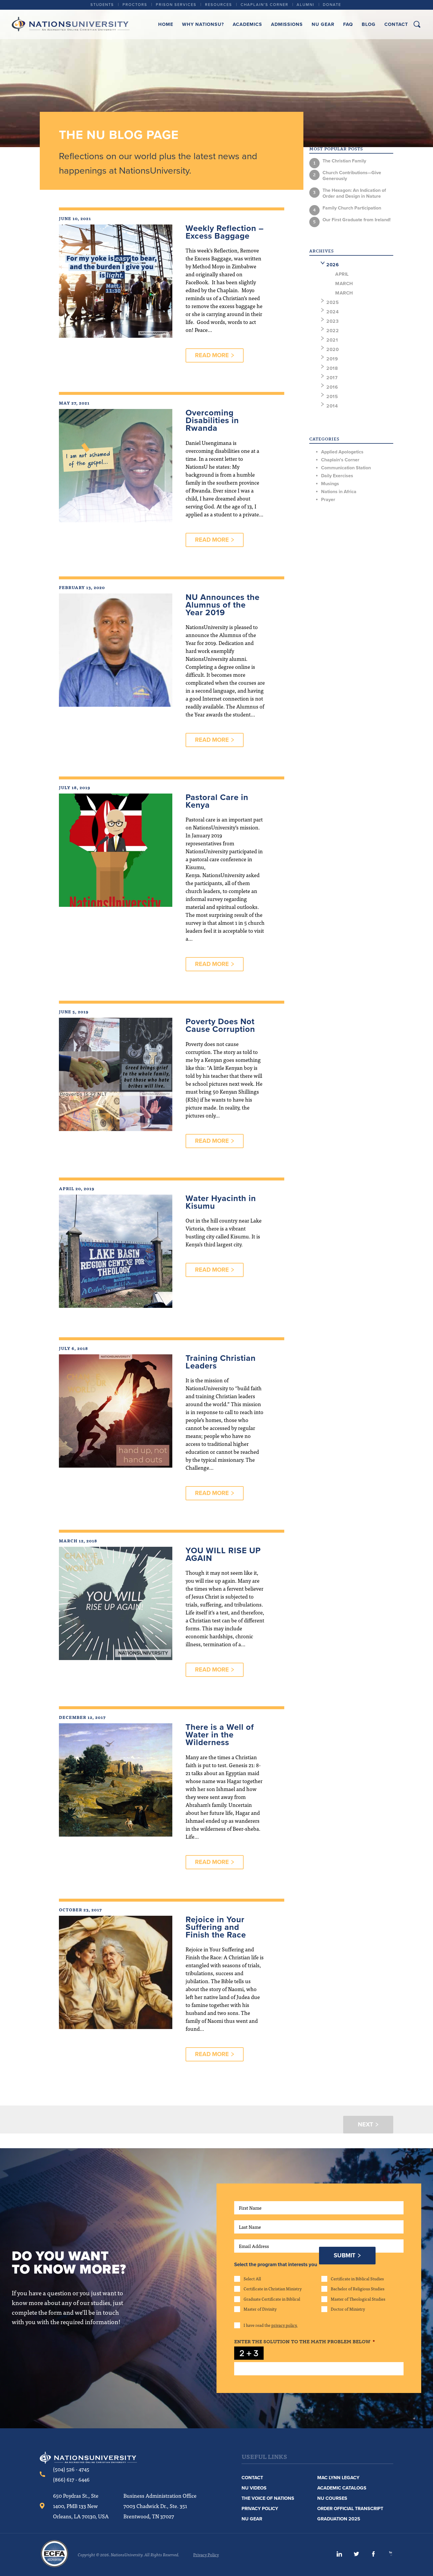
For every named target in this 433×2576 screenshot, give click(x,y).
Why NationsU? (203, 24)
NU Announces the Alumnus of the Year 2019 (223, 605)
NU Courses (332, 2498)
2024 (333, 312)
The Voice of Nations (268, 2498)
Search (417, 24)
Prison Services (176, 5)
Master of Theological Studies (358, 2299)
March (344, 284)
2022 (333, 331)
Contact (396, 24)
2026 (333, 265)
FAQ (348, 24)
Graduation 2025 (339, 2519)
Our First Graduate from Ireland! (357, 220)
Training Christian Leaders (221, 1362)
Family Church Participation (352, 208)
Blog (369, 24)
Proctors (135, 5)
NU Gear (323, 24)
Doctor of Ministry (348, 2309)
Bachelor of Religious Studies (358, 2289)
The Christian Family (344, 161)
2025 (333, 302)
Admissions (287, 24)
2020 (333, 350)
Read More (212, 355)
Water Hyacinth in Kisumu (221, 1202)
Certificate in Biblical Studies (357, 2279)
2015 (332, 397)
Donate (332, 5)
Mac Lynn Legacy (338, 2478)
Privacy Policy (260, 2509)
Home (166, 24)
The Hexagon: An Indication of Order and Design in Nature (354, 193)
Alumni (305, 5)
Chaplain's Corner (340, 460)
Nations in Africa (339, 492)
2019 (332, 359)
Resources (219, 5)
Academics (247, 24)
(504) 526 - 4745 (71, 2469)
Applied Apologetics (342, 452)
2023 (332, 321)
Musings (330, 484)
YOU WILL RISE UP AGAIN (223, 1554)
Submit (345, 2256)
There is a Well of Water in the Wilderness (220, 1735)
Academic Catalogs (342, 2488)
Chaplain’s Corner (265, 5)
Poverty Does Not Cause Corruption (220, 1025)
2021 (332, 340)
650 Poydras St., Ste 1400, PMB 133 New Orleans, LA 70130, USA (81, 2506)
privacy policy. (284, 2325)
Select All (252, 2279)
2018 (332, 368)
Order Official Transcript (350, 2509)
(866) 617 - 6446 (71, 2479)
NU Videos (254, 2488)
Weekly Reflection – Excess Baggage (225, 232)
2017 (332, 378)
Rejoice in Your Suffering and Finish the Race (216, 1927)
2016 (332, 387)
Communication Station (346, 468)
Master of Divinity (260, 2309)
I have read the (271, 2325)
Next (366, 2125)
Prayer (328, 500)
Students (102, 5)
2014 (332, 406)
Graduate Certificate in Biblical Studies (272, 2299)
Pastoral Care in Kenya (217, 801)
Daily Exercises (337, 476)
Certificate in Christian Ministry (273, 2289)
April (342, 274)
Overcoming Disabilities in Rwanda (212, 420)
